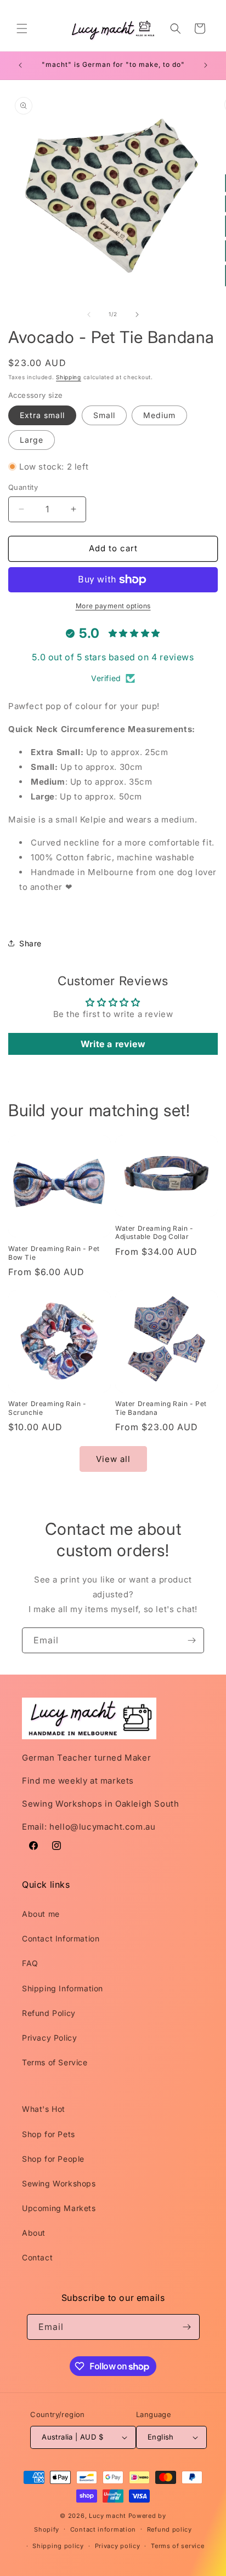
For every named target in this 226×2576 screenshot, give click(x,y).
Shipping (69, 377)
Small (104, 415)
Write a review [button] (113, 1044)
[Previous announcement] (20, 65)
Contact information (103, 2529)
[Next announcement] (206, 65)
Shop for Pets (49, 2134)
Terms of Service (55, 2062)
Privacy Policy (49, 2038)
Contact (37, 2257)
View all (113, 1459)
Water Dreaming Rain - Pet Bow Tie (54, 1253)
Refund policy (169, 2529)
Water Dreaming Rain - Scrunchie (47, 1408)
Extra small (42, 415)
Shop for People (53, 2159)
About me (41, 1914)
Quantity (23, 487)
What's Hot (44, 2109)
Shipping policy (58, 2546)
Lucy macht (109, 2516)
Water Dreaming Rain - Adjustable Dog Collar (154, 1233)
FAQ (30, 1963)
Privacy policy (118, 2546)
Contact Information (61, 1938)
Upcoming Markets (59, 2208)
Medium (159, 415)
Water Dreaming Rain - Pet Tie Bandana (161, 1408)
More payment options (113, 606)
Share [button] (30, 943)
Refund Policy (49, 2013)
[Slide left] (89, 315)
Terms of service (177, 2546)
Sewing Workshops (59, 2183)
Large (32, 440)
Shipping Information (63, 1988)
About (34, 2233)
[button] (22, 28)
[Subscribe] (191, 1640)
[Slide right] (137, 315)
